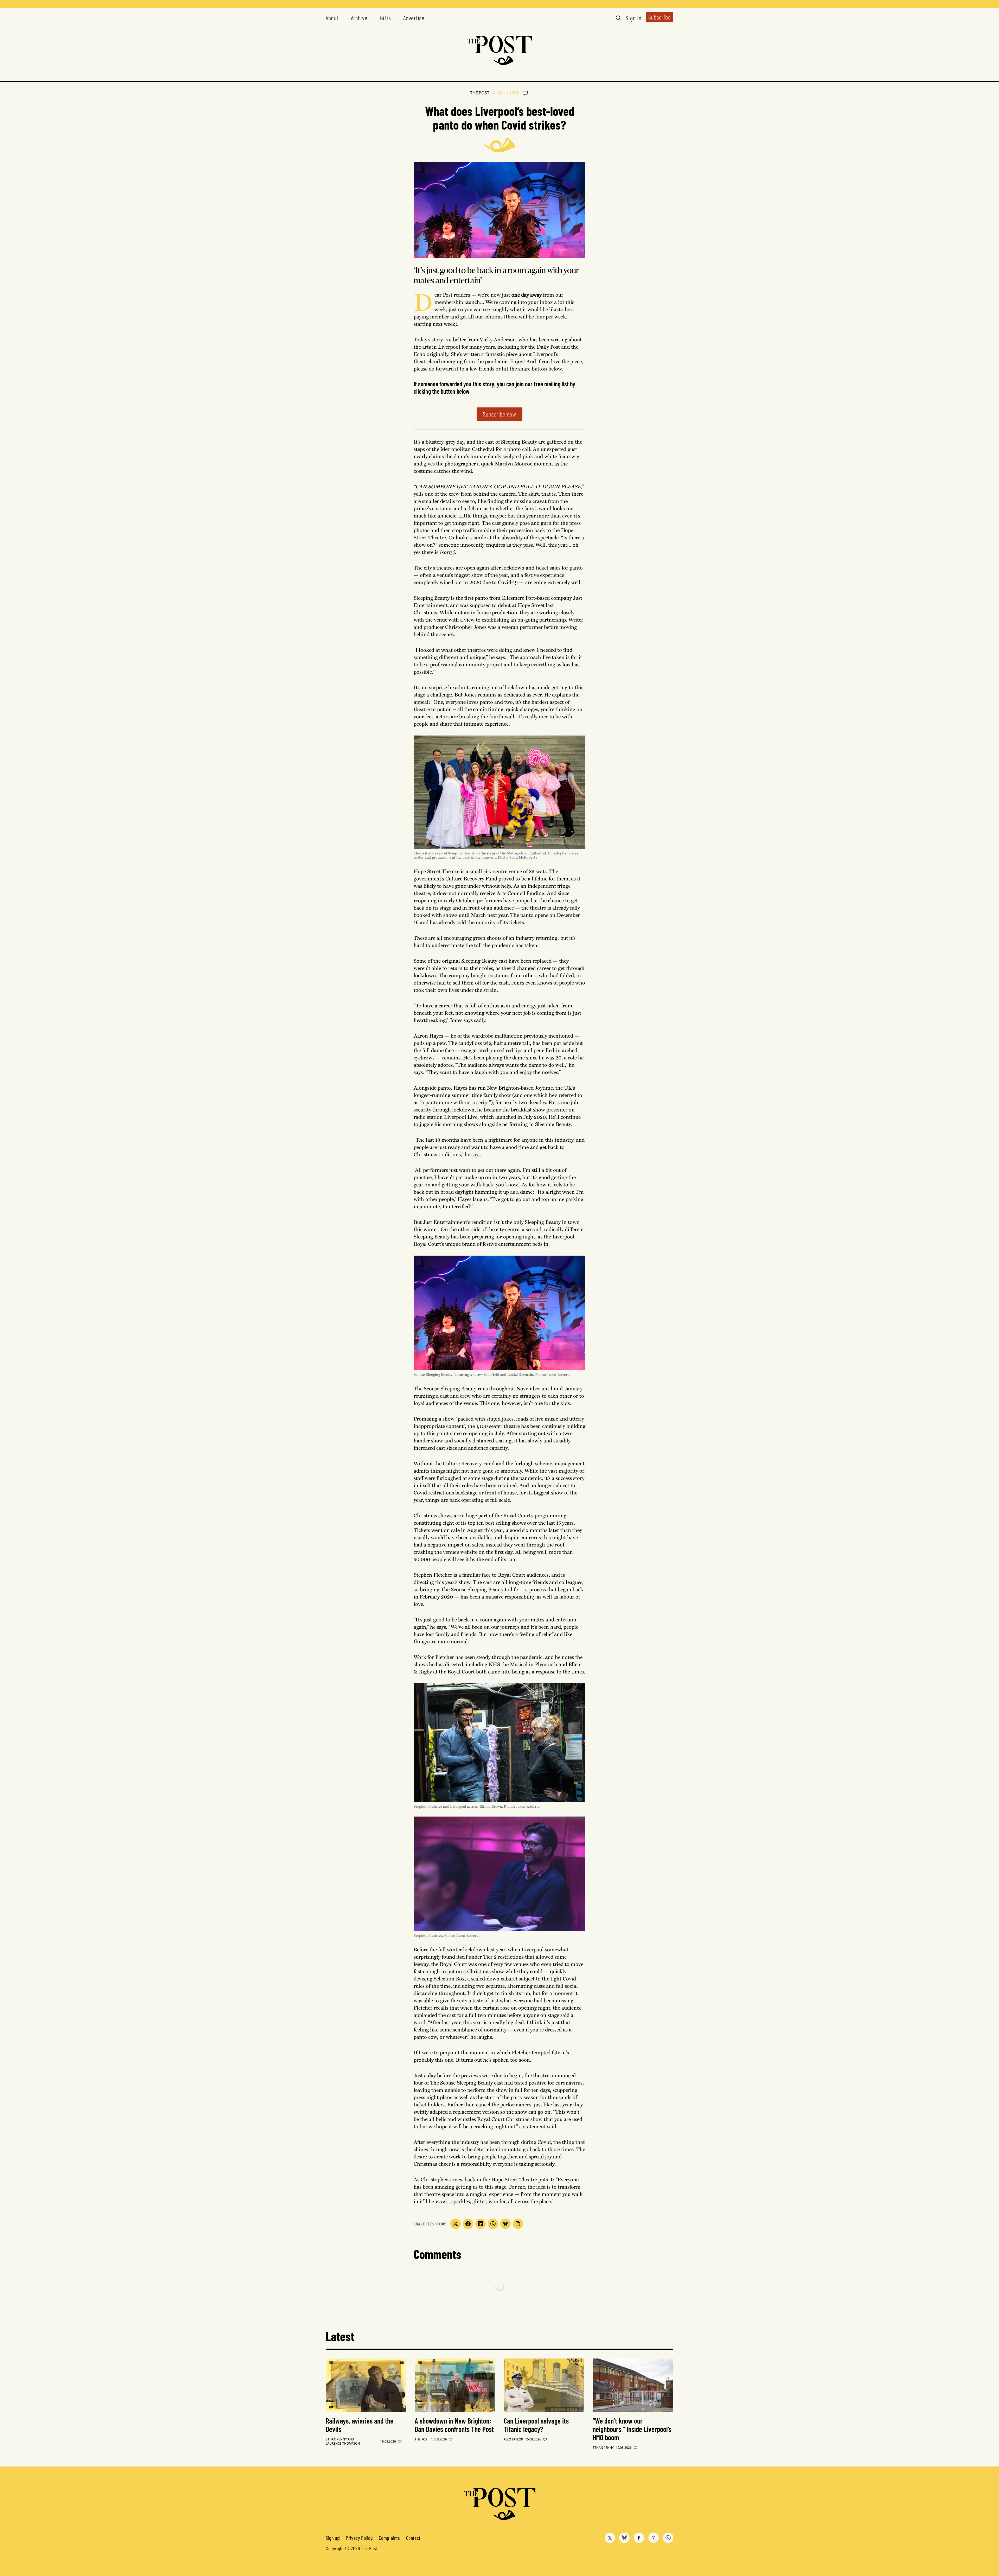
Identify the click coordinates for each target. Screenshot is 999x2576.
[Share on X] (456, 2224)
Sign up (333, 2538)
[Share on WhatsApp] (493, 2224)
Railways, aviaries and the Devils (360, 2425)
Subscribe (659, 17)
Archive (359, 18)
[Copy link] (518, 2224)
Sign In (633, 18)
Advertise (414, 18)
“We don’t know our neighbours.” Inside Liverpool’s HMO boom (632, 2429)
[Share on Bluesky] (505, 2224)
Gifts (386, 18)
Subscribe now (499, 414)
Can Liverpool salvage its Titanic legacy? (536, 2425)
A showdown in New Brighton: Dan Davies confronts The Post (454, 2425)
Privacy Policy (359, 2538)
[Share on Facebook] (468, 2224)
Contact (413, 2538)
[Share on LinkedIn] (481, 2224)
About (332, 18)
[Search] (618, 18)
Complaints (389, 2538)
